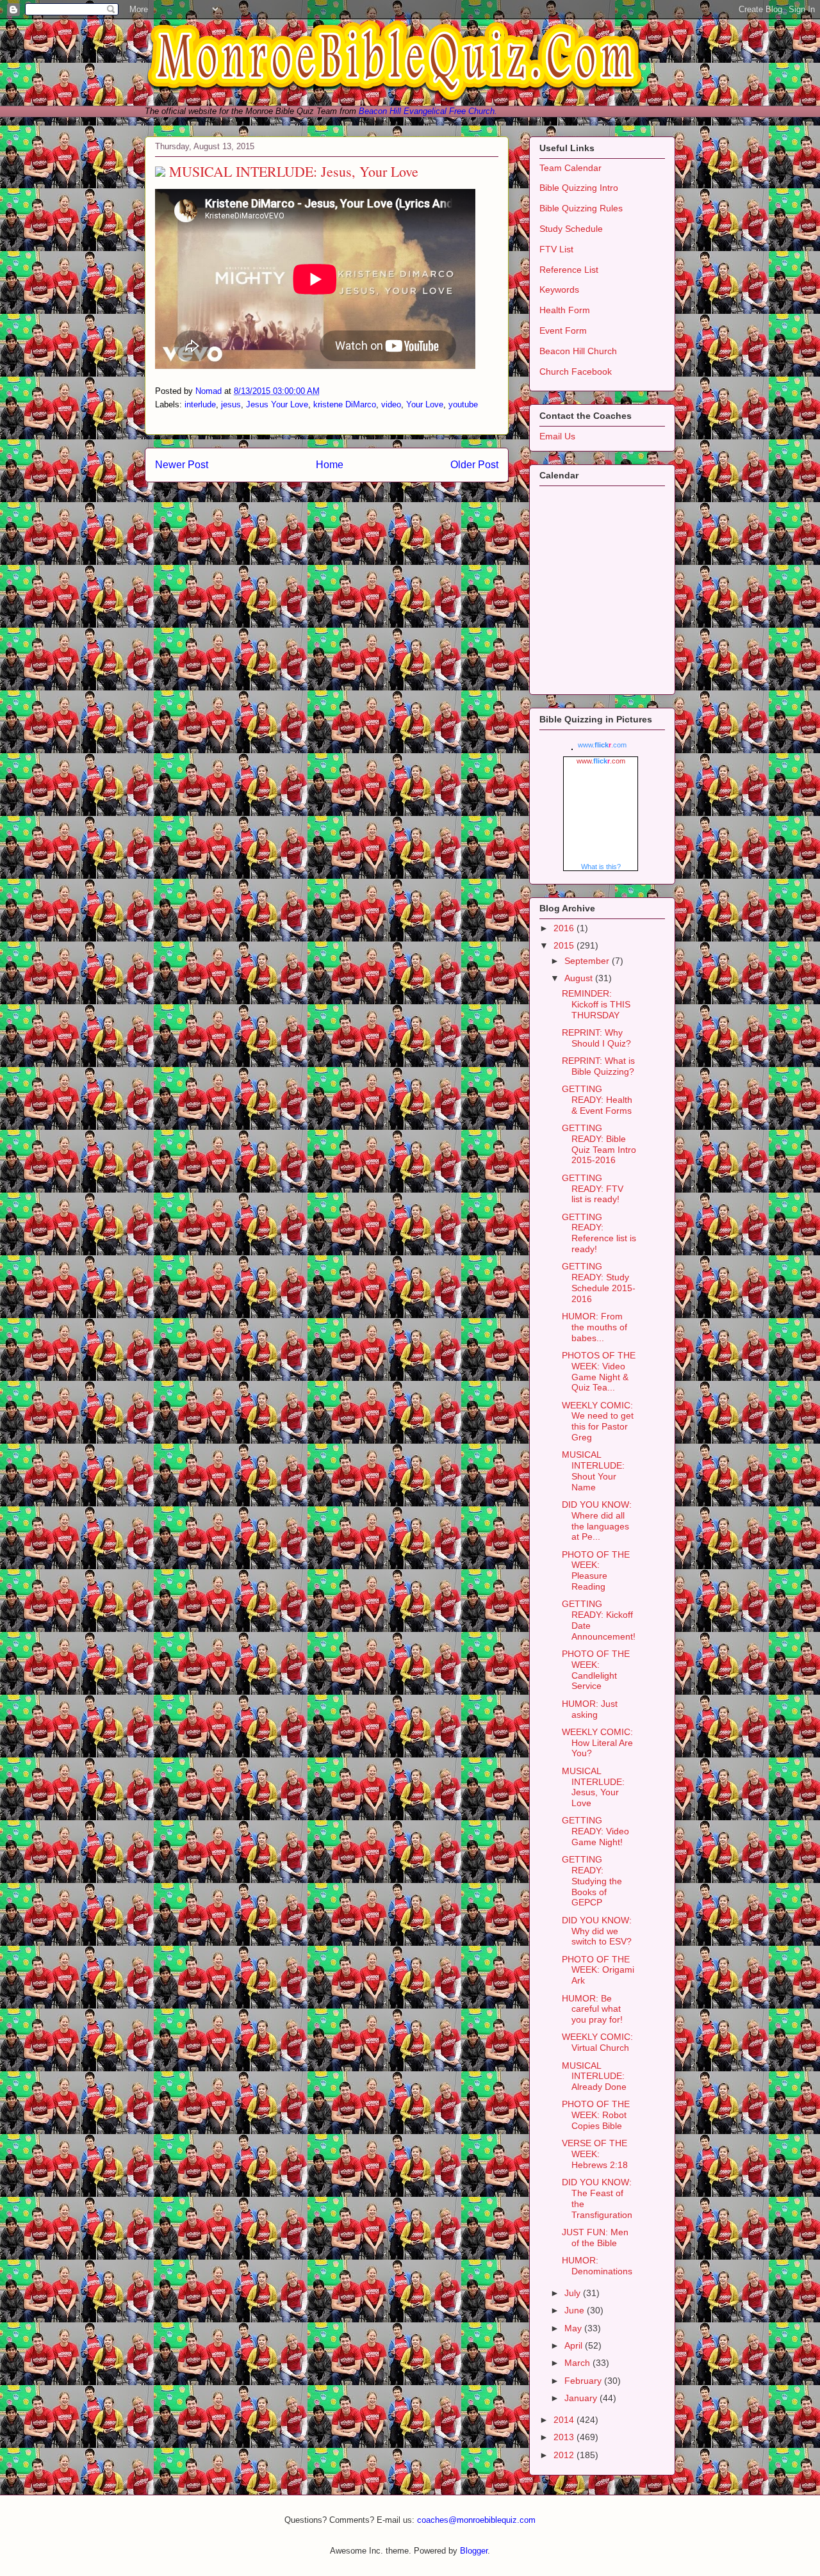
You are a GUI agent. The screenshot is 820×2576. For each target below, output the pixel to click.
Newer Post (182, 465)
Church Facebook (576, 371)
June (576, 2310)
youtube (463, 404)
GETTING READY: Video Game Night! (595, 1831)
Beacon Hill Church (578, 351)
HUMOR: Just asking (590, 1709)
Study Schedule (571, 229)
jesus (231, 404)
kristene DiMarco (345, 404)
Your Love (425, 404)
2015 (565, 945)
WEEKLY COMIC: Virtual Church (597, 2042)
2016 (565, 928)
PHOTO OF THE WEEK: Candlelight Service (596, 1670)
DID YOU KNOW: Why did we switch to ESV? (597, 1931)
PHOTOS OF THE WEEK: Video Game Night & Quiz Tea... (599, 1371)
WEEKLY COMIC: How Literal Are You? (597, 1743)
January (582, 2398)
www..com (602, 745)
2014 (565, 2420)
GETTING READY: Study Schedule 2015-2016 (599, 1282)
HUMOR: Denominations (597, 2266)
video (391, 404)
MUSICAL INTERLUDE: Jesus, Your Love (593, 1787)
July (574, 2293)
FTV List (556, 249)
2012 (565, 2455)
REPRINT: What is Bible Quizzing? (598, 1066)
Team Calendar (570, 168)
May (574, 2328)
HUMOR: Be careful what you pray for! (592, 2009)
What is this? (601, 867)
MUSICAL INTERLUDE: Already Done (594, 2076)
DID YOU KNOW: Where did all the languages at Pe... (597, 1520)
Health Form (565, 310)
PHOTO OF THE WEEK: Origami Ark (598, 1970)
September (588, 961)
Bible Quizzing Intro (579, 188)
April (575, 2345)
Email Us (557, 436)
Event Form (563, 330)
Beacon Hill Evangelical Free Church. (428, 111)
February (584, 2381)
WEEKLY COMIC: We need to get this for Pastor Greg (598, 1421)
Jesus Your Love (277, 404)
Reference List (569, 270)
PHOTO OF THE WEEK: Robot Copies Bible (596, 2115)
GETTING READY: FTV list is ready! (593, 1189)
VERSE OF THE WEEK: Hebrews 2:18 (595, 2154)
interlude (200, 404)
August (580, 978)
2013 (565, 2437)
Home (330, 465)
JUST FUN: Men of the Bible (595, 2238)
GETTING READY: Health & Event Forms (597, 1100)
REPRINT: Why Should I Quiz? (596, 1038)
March (578, 2363)
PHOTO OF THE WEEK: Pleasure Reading (596, 1570)
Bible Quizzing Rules (581, 208)
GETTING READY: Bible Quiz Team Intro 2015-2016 (599, 1144)
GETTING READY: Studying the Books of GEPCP (592, 1881)
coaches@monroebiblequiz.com (476, 2520)
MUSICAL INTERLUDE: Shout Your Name (593, 1471)
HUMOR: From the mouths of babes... (594, 1327)
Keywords (559, 289)
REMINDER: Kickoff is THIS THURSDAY (596, 1004)
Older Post (474, 465)
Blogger (474, 2551)
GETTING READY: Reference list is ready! (599, 1233)
